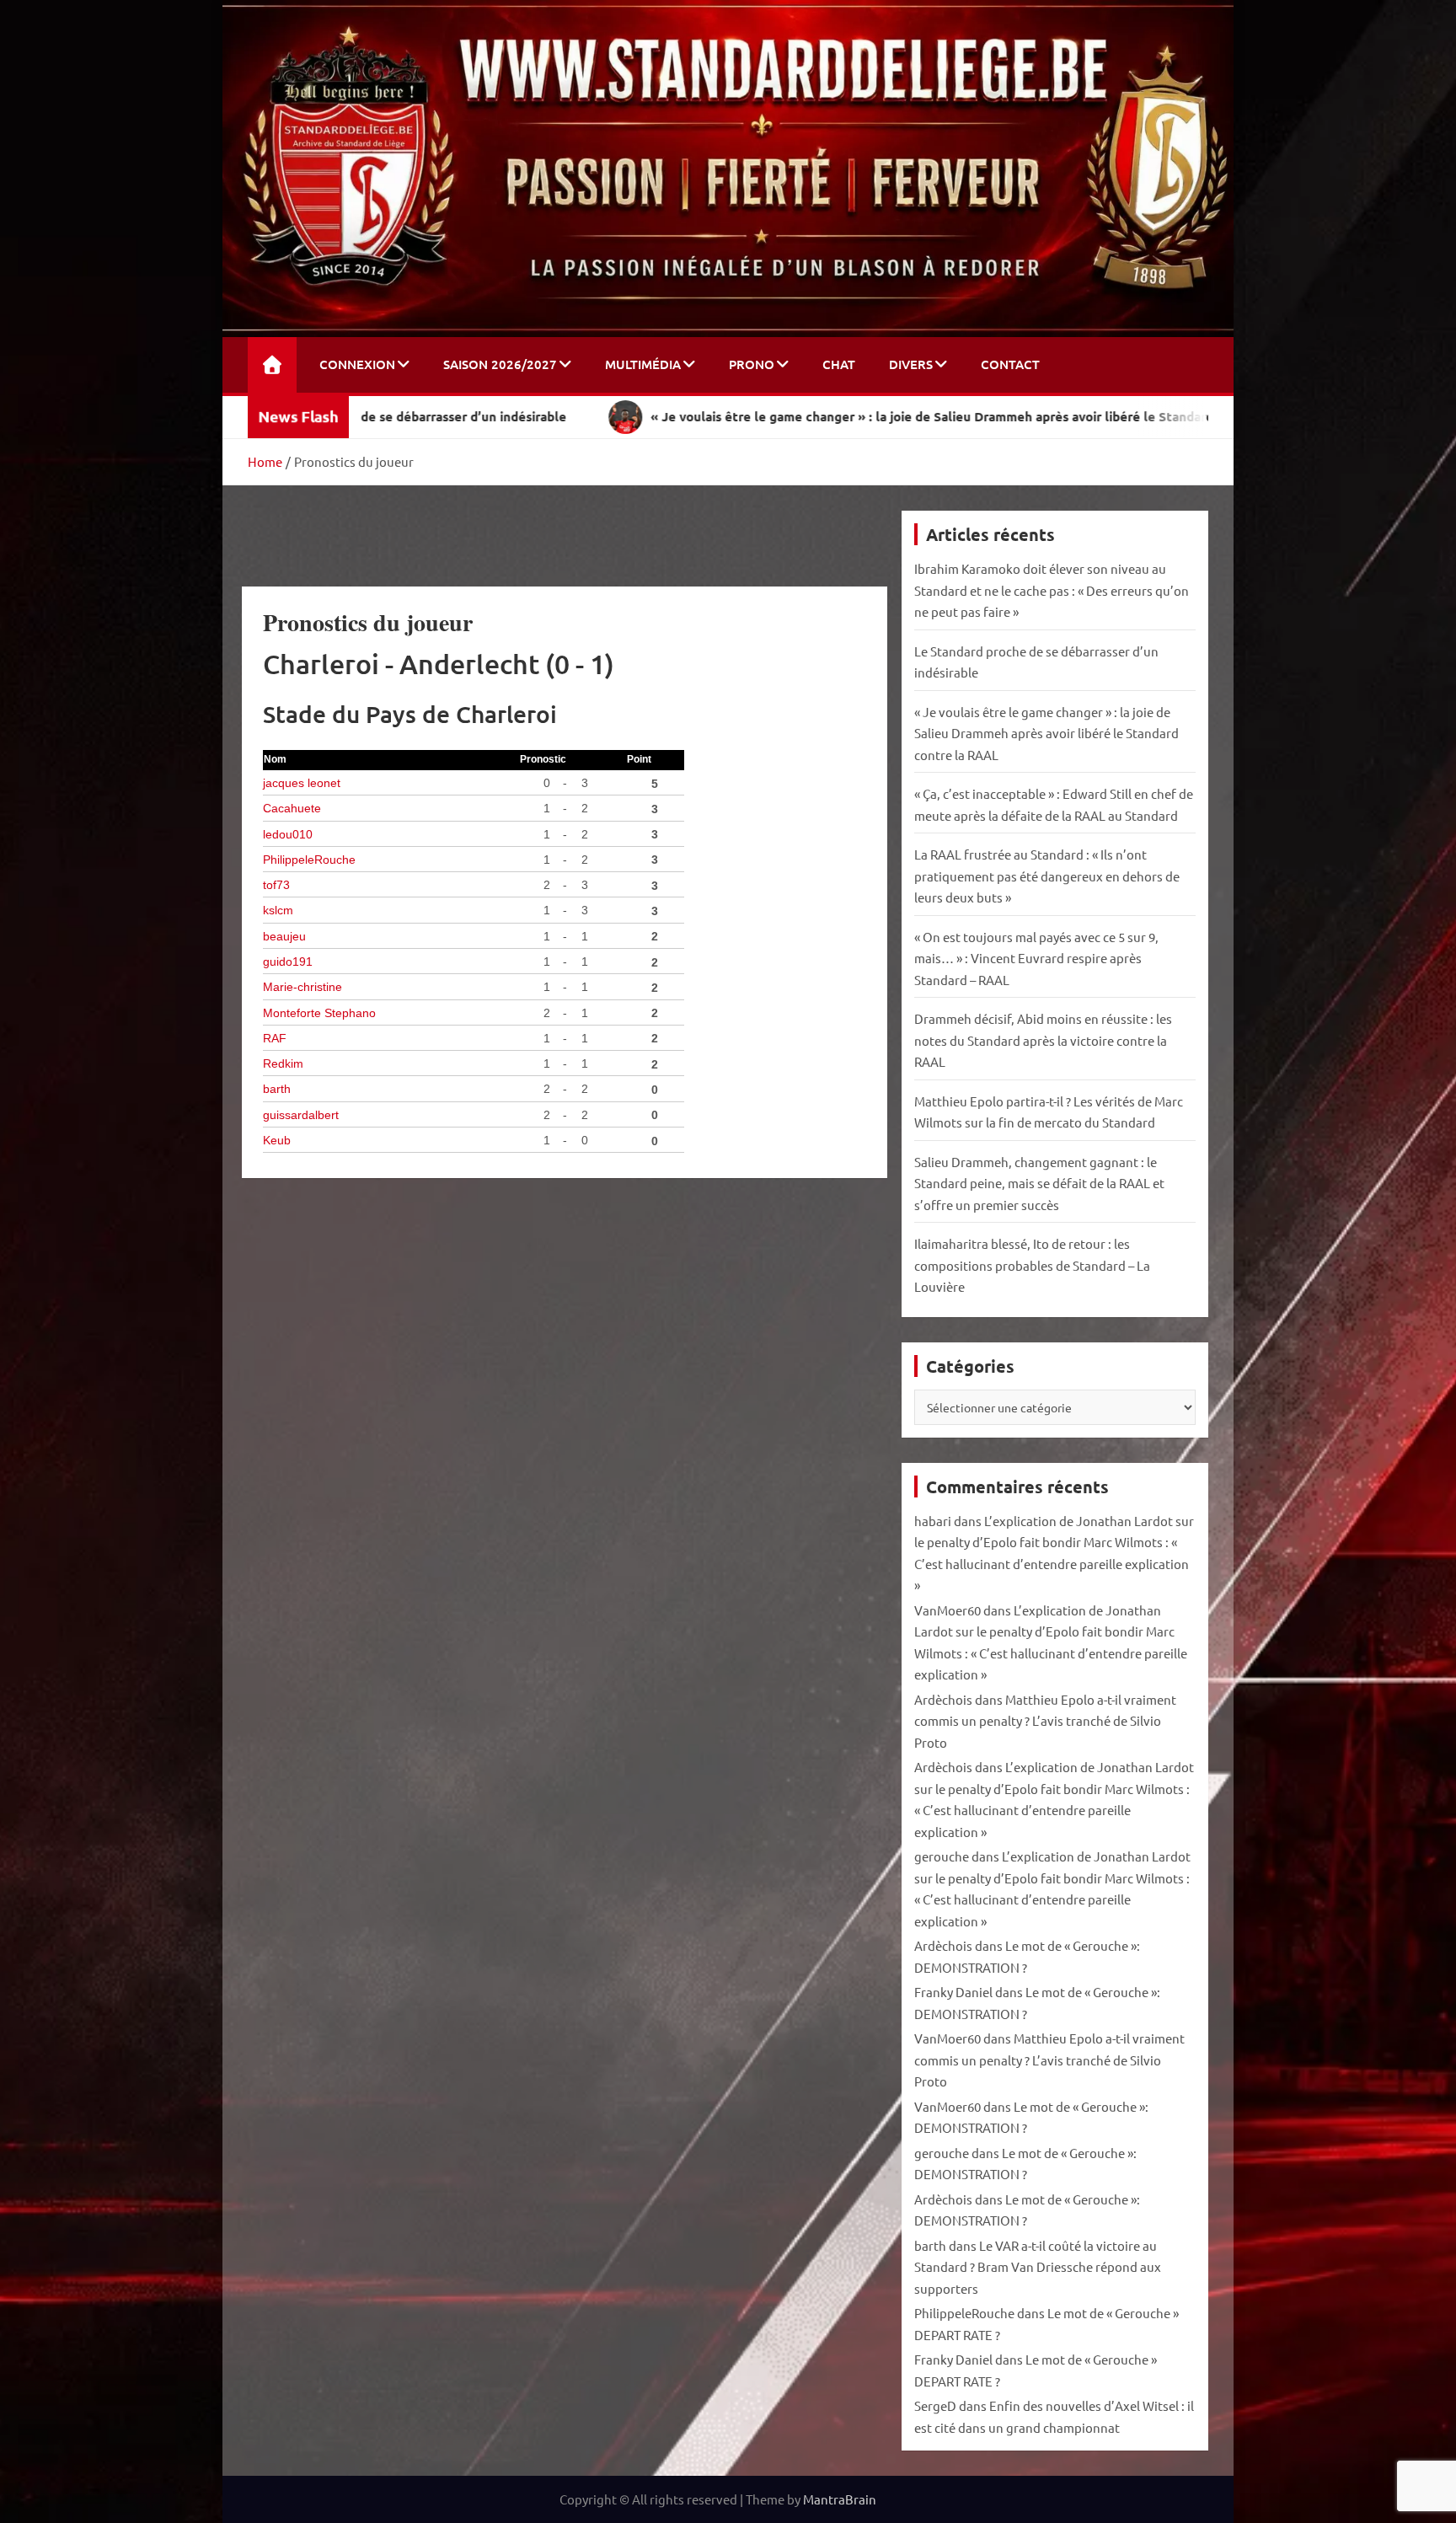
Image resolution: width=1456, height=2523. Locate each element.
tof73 (276, 885)
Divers (911, 364)
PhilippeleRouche (309, 860)
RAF (275, 1039)
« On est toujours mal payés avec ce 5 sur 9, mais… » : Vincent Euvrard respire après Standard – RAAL (1036, 958)
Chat (839, 364)
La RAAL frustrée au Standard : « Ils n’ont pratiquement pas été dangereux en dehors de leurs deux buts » (1047, 876)
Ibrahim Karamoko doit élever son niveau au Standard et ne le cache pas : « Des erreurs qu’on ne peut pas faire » (1052, 590)
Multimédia (643, 364)
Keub (277, 1141)
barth (277, 1089)
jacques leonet (302, 783)
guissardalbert (301, 1115)
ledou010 (288, 835)
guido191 (288, 962)
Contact (1010, 364)
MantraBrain (840, 2499)
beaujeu (284, 937)
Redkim (283, 1064)
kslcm (278, 911)
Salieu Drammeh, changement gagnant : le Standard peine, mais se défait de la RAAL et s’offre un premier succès (1039, 1183)
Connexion (357, 364)
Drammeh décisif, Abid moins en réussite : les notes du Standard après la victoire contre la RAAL (1043, 1040)
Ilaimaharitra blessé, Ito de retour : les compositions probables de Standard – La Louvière (1032, 1265)
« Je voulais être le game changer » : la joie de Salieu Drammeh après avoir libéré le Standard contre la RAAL (1046, 733)
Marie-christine (302, 987)
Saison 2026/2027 (500, 364)
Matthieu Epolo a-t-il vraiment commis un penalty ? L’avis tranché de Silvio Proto (1045, 1721)
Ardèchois (943, 1699)
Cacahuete (292, 809)
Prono (752, 364)
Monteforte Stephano (319, 1013)
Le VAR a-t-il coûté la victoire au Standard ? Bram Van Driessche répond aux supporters (1038, 2267)
